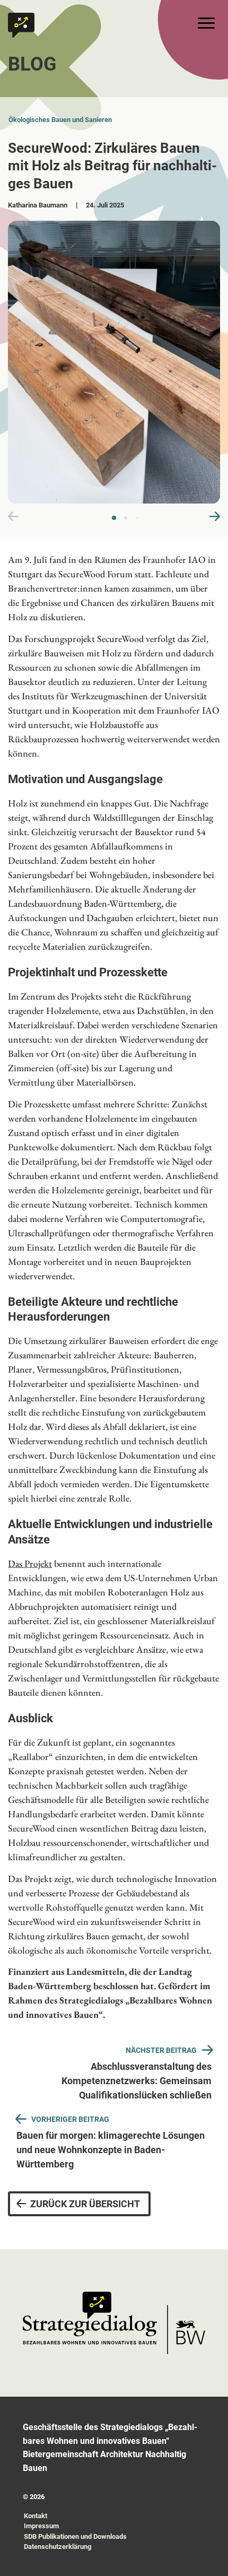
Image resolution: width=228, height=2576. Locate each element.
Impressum (41, 2526)
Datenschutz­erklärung (58, 2547)
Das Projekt (30, 1563)
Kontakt (36, 2516)
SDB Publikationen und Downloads (75, 2536)
